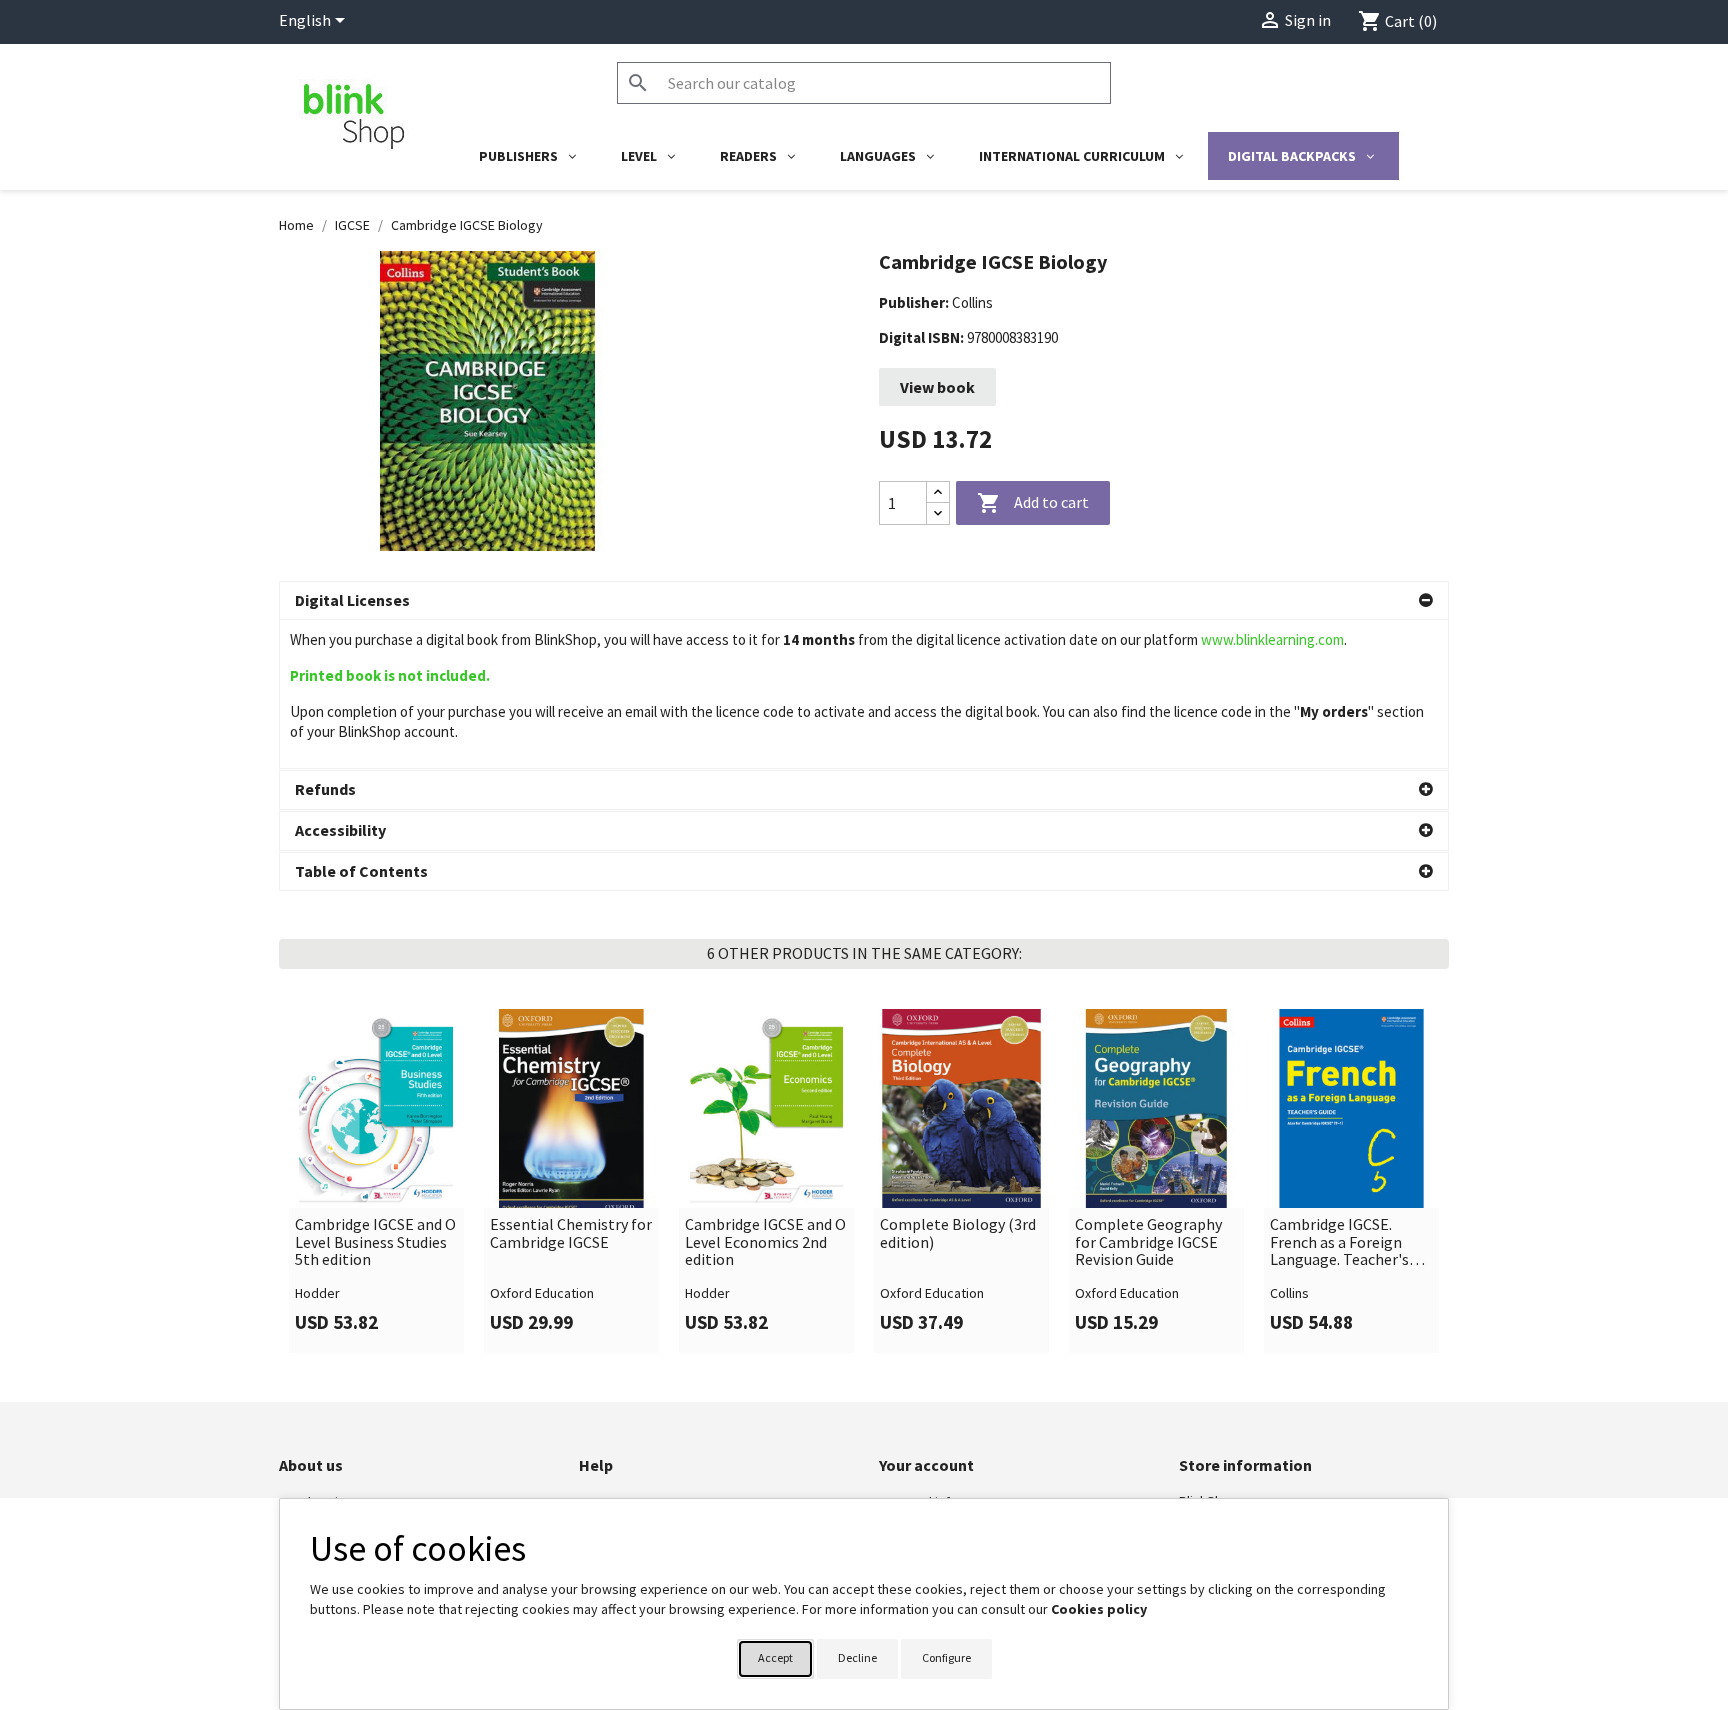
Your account (926, 1465)
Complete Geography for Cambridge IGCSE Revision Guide (1148, 1242)
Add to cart (1033, 503)
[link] (376, 1181)
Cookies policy (1099, 1609)
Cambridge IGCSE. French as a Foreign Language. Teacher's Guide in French (1339, 1242)
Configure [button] (946, 1657)
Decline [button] (857, 1657)
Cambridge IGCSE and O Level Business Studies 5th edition (375, 1242)
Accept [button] (775, 1657)
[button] (864, 601)
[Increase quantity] (938, 492)
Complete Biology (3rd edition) (958, 1233)
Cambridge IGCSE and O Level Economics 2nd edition (765, 1242)
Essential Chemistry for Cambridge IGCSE (571, 1233)
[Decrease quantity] (938, 513)
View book (937, 387)
